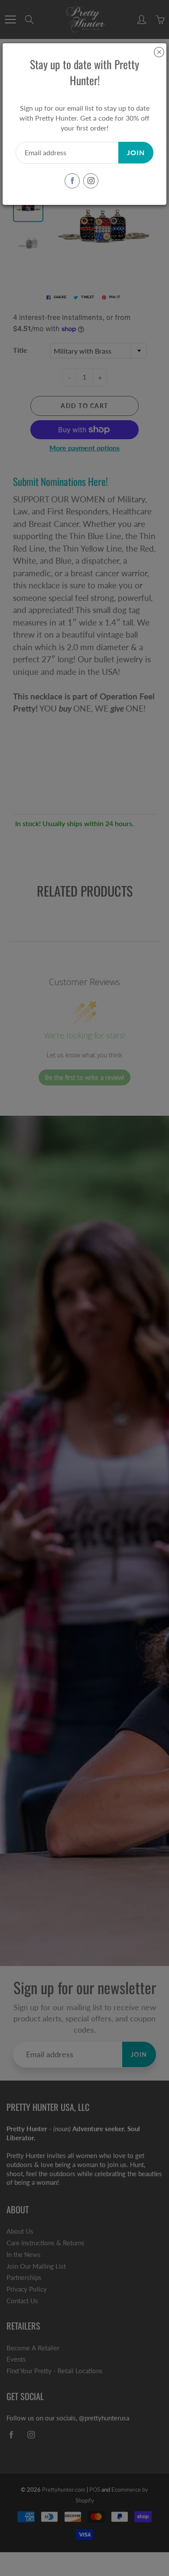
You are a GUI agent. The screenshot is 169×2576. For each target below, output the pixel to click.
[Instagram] (91, 181)
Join (136, 152)
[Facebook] (72, 181)
